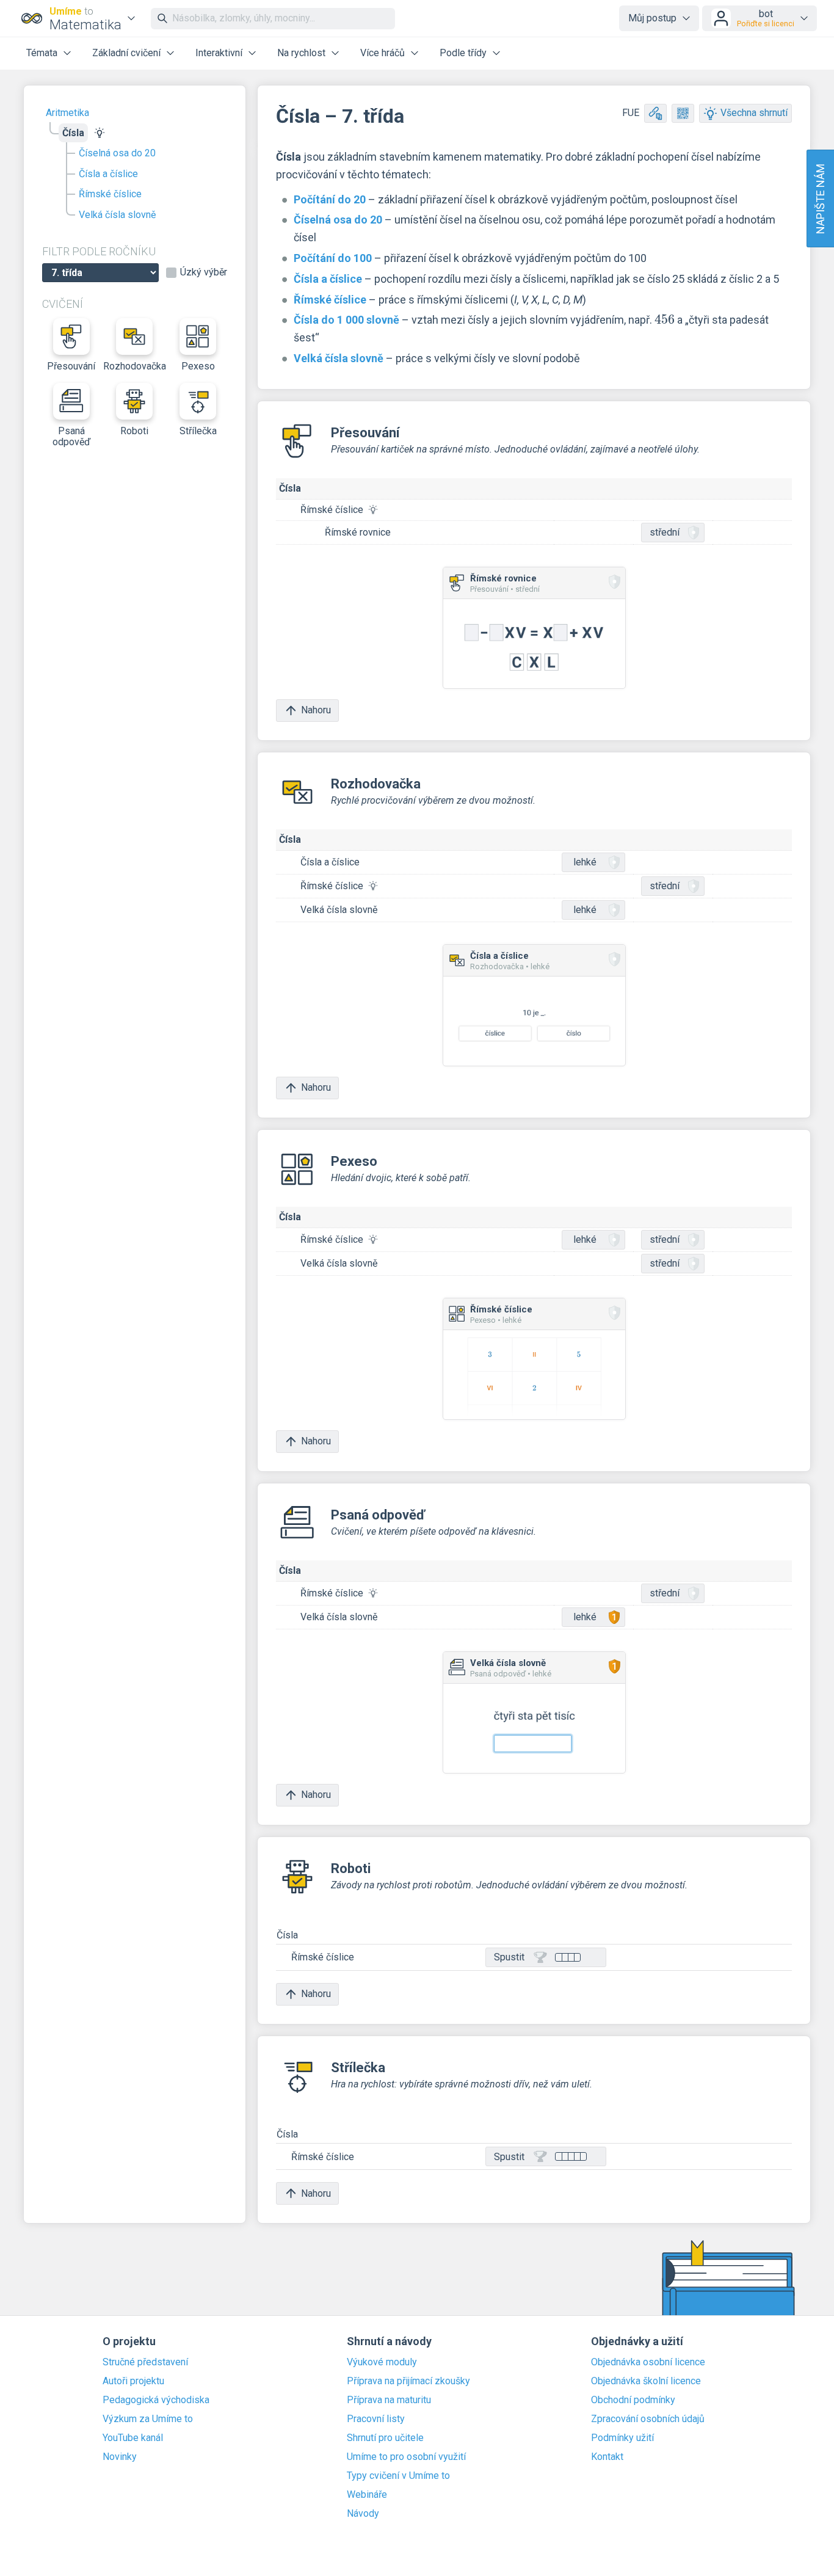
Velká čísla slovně (117, 215)
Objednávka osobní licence (648, 2362)
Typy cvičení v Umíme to (398, 2476)
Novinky (120, 2457)
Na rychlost (301, 53)
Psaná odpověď (71, 436)
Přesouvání (71, 366)
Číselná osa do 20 (117, 153)
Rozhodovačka (135, 366)
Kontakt (607, 2457)
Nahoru (316, 710)
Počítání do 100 (333, 258)
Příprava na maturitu (389, 2400)
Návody (363, 2514)
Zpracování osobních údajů (648, 2419)
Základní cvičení (126, 53)
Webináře (367, 2495)
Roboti (134, 431)
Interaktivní (219, 53)
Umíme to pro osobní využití (406, 2457)
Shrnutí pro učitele (385, 2438)
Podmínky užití (622, 2438)
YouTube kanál (133, 2438)
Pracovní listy (376, 2419)
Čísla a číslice (108, 174)
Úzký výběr (204, 272)
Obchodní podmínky (633, 2400)
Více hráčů (383, 53)
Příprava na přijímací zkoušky (408, 2381)
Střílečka (198, 431)
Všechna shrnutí (754, 113)
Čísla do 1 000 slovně (346, 320)
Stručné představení (145, 2362)
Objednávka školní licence (646, 2381)
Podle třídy (463, 53)
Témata (42, 53)
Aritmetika (67, 113)
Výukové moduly (382, 2362)
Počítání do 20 (330, 199)
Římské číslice (110, 194)
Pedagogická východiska (156, 2400)
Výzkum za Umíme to (148, 2419)
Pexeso (198, 366)
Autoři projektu (133, 2381)
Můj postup (652, 18)
